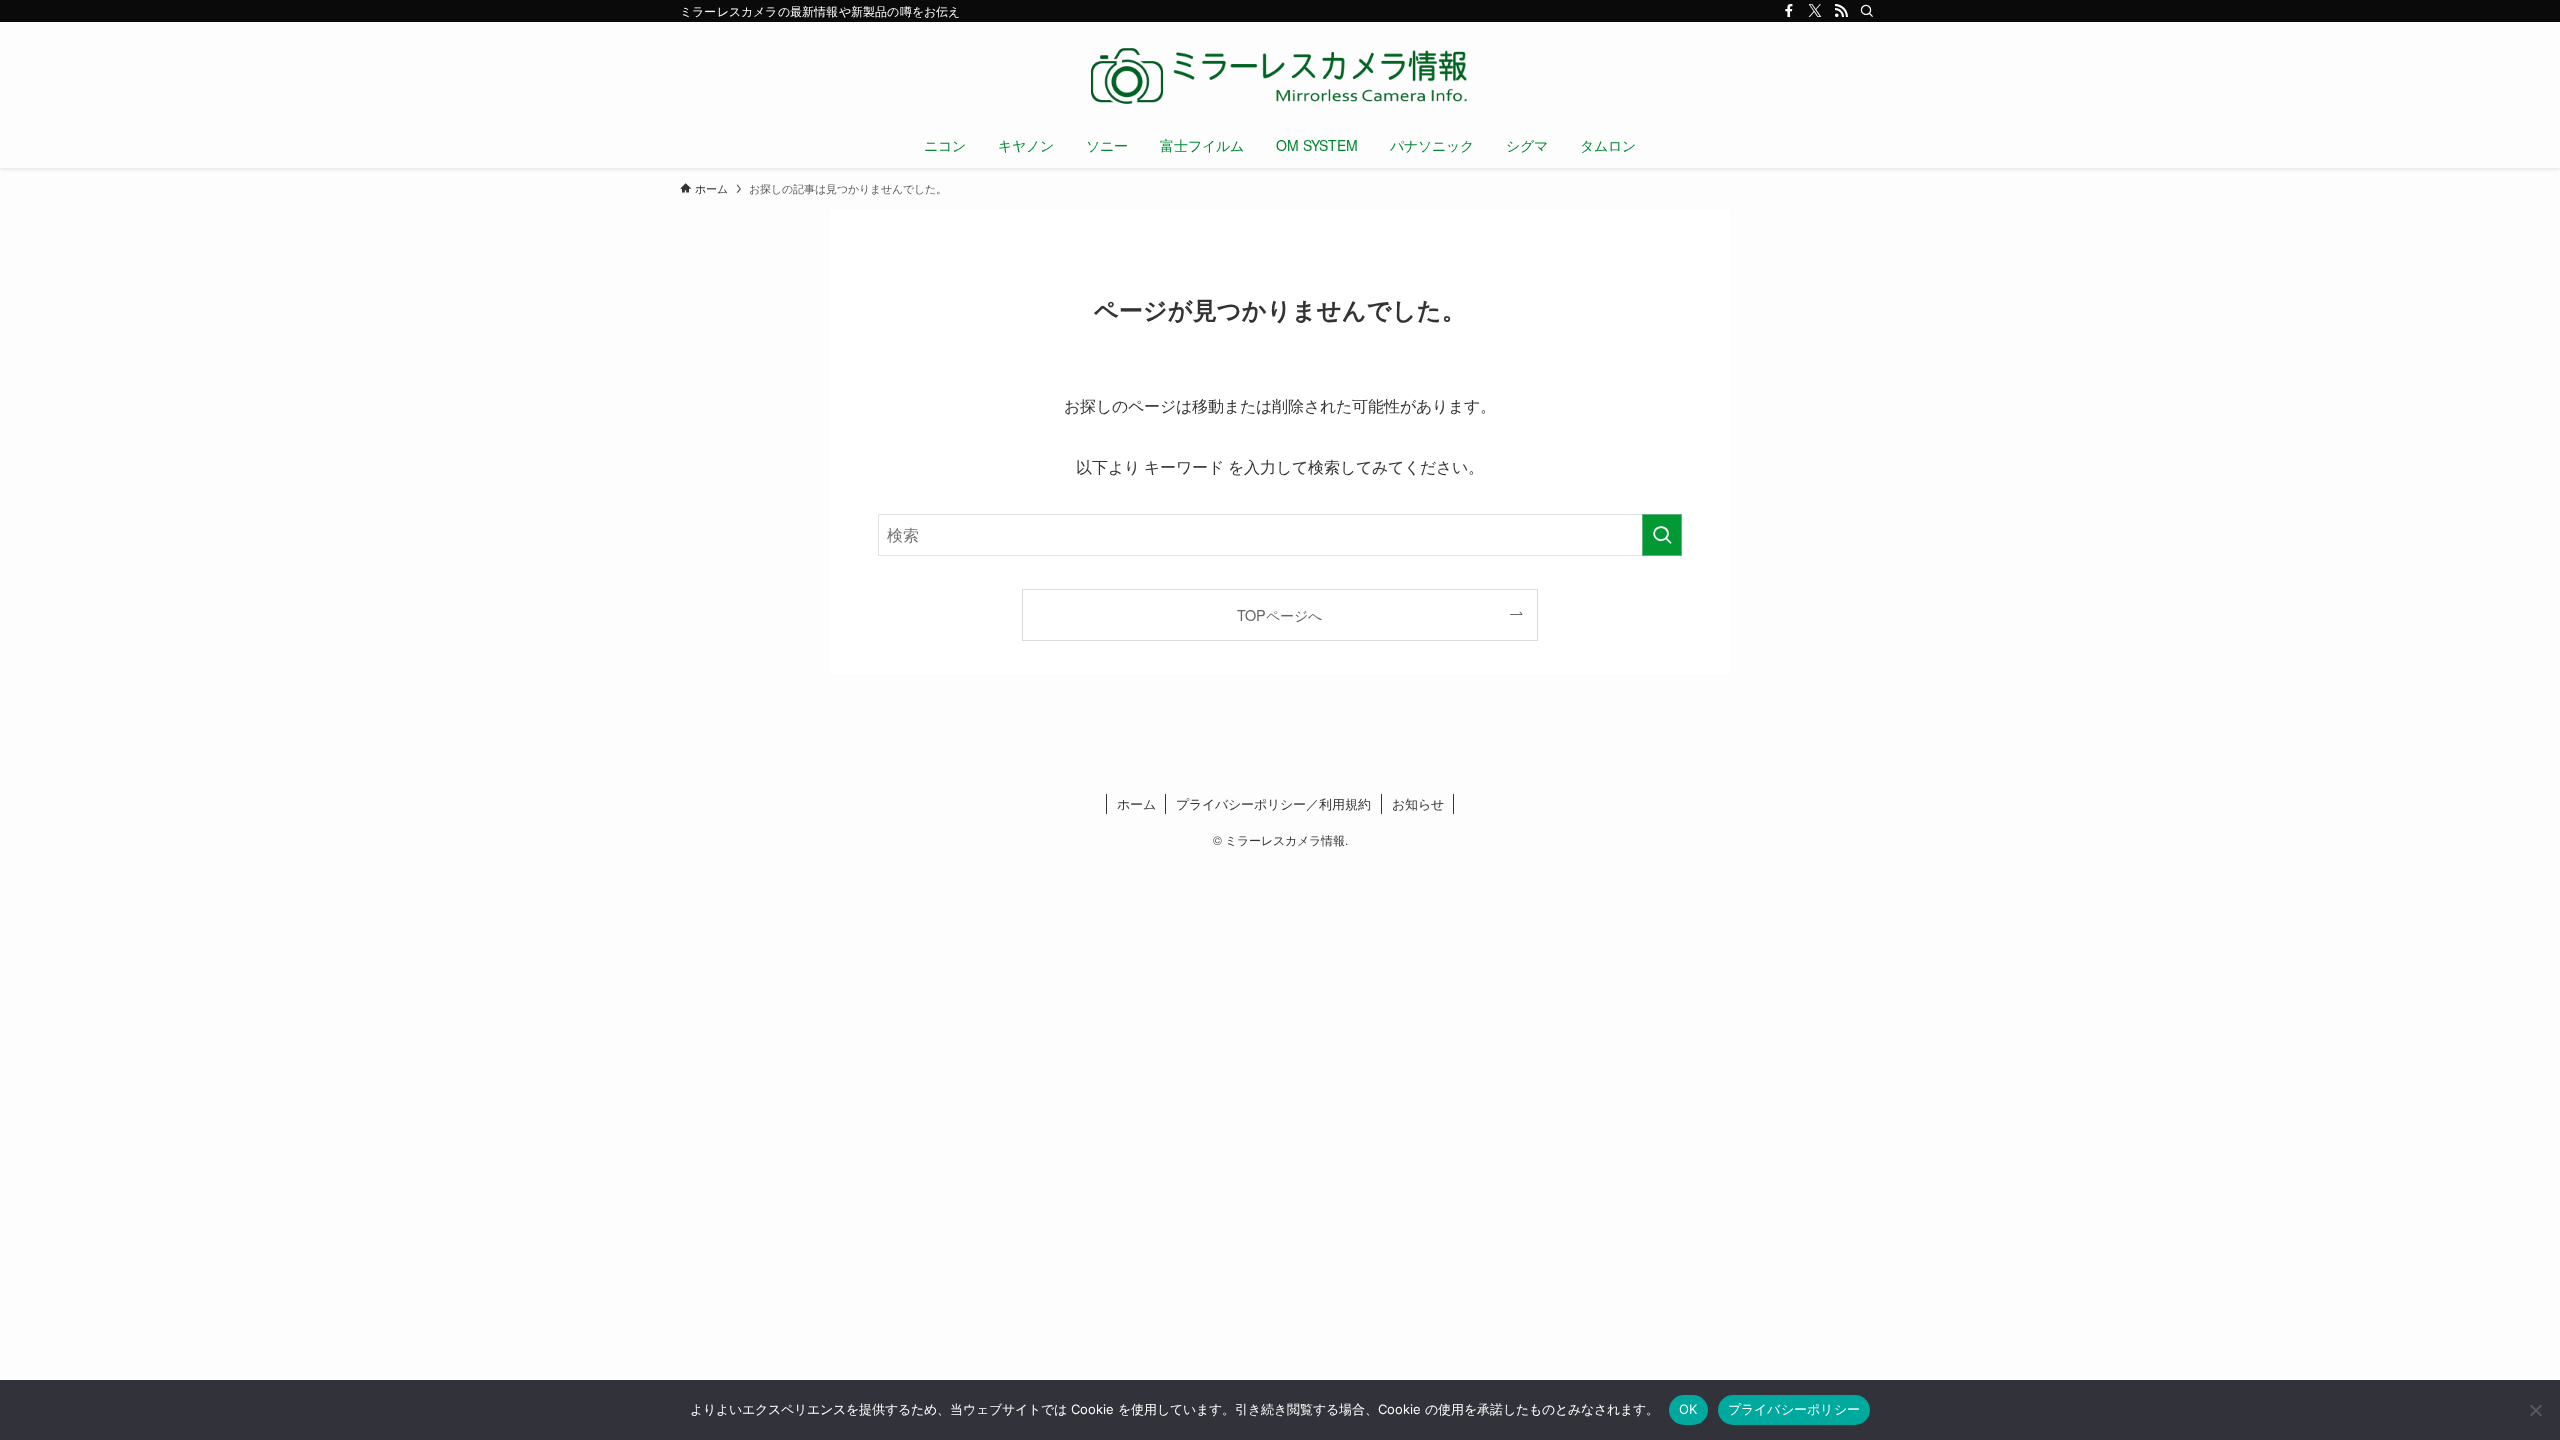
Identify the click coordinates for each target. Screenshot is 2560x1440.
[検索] (1867, 11)
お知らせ (1418, 803)
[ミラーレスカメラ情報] (1280, 76)
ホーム (1136, 803)
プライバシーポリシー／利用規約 (1273, 803)
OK (1688, 1409)
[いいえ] (2535, 1410)
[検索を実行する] (1662, 535)
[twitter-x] (1815, 11)
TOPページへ (1279, 614)
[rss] (1841, 11)
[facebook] (1789, 11)
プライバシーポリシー (1794, 1409)
